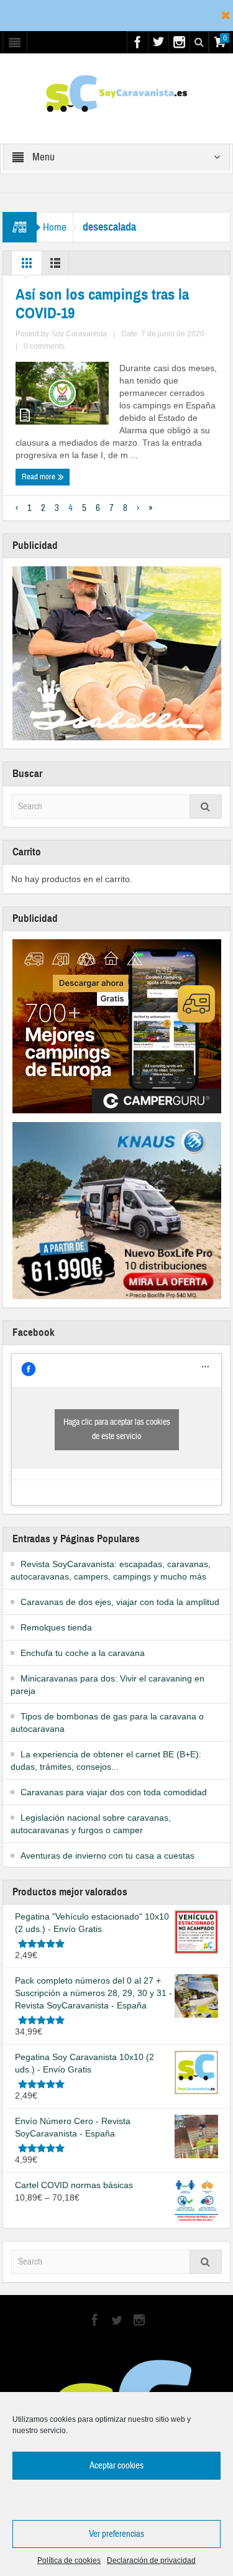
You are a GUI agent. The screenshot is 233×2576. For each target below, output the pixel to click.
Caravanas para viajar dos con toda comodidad (114, 1792)
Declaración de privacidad (151, 2560)
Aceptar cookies (116, 2466)
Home (55, 227)
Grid (27, 266)
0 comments (44, 346)
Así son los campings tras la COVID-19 (102, 304)
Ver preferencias (116, 2534)
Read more (39, 477)
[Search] (206, 807)
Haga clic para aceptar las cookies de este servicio (117, 1429)
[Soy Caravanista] (116, 93)
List (55, 266)
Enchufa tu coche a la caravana (83, 1653)
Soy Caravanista (79, 334)
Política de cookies (69, 2560)
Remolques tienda (56, 1627)
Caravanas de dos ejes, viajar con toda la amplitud (120, 1602)
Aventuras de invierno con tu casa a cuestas (107, 1856)
